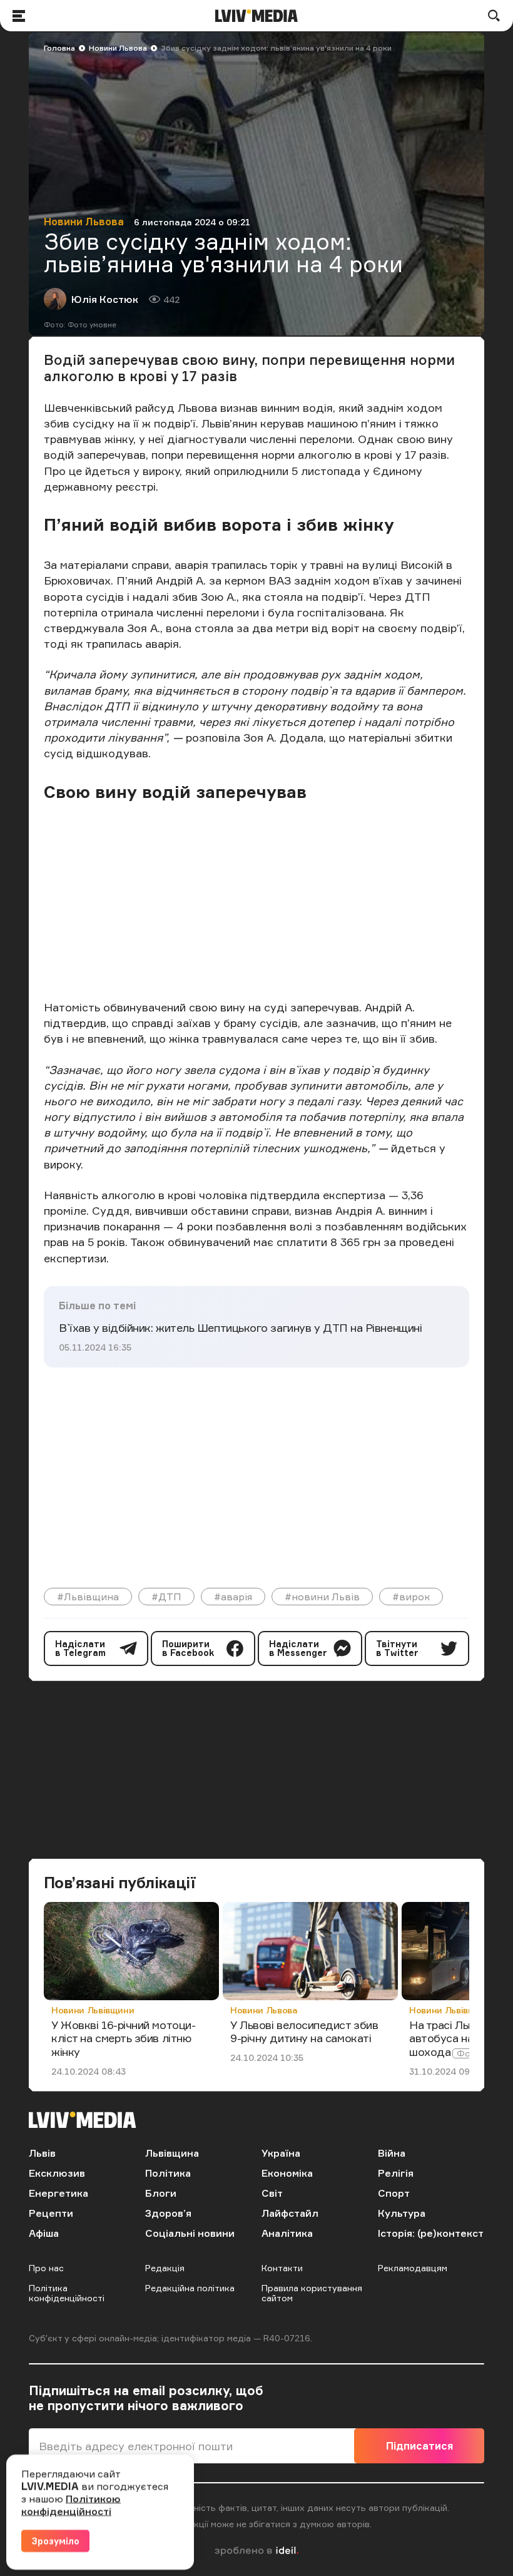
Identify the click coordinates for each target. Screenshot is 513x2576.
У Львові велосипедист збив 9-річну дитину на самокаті (304, 2032)
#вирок (411, 1597)
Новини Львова (118, 48)
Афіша (44, 2233)
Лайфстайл (290, 2213)
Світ (272, 2193)
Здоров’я (168, 2213)
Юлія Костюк (105, 299)
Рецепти (51, 2213)
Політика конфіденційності (67, 2293)
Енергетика (58, 2193)
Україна (281, 2153)
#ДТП (166, 1597)
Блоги (161, 2193)
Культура (402, 2213)
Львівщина (172, 2153)
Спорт (394, 2193)
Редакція (165, 2268)
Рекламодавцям (413, 2268)
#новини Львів (322, 1597)
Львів (42, 2153)
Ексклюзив (57, 2173)
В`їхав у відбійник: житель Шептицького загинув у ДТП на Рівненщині (240, 1327)
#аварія (233, 1597)
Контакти (282, 2268)
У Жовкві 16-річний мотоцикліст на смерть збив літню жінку (124, 2038)
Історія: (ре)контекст (431, 2233)
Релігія (396, 2173)
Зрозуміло (55, 2541)
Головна (59, 48)
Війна (392, 2153)
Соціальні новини (190, 2233)
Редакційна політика (190, 2288)
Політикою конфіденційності (71, 2505)
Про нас (46, 2268)
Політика (168, 2173)
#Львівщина (88, 1597)
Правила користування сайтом (312, 2293)
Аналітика (287, 2233)
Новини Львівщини (93, 2010)
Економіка (287, 2173)
